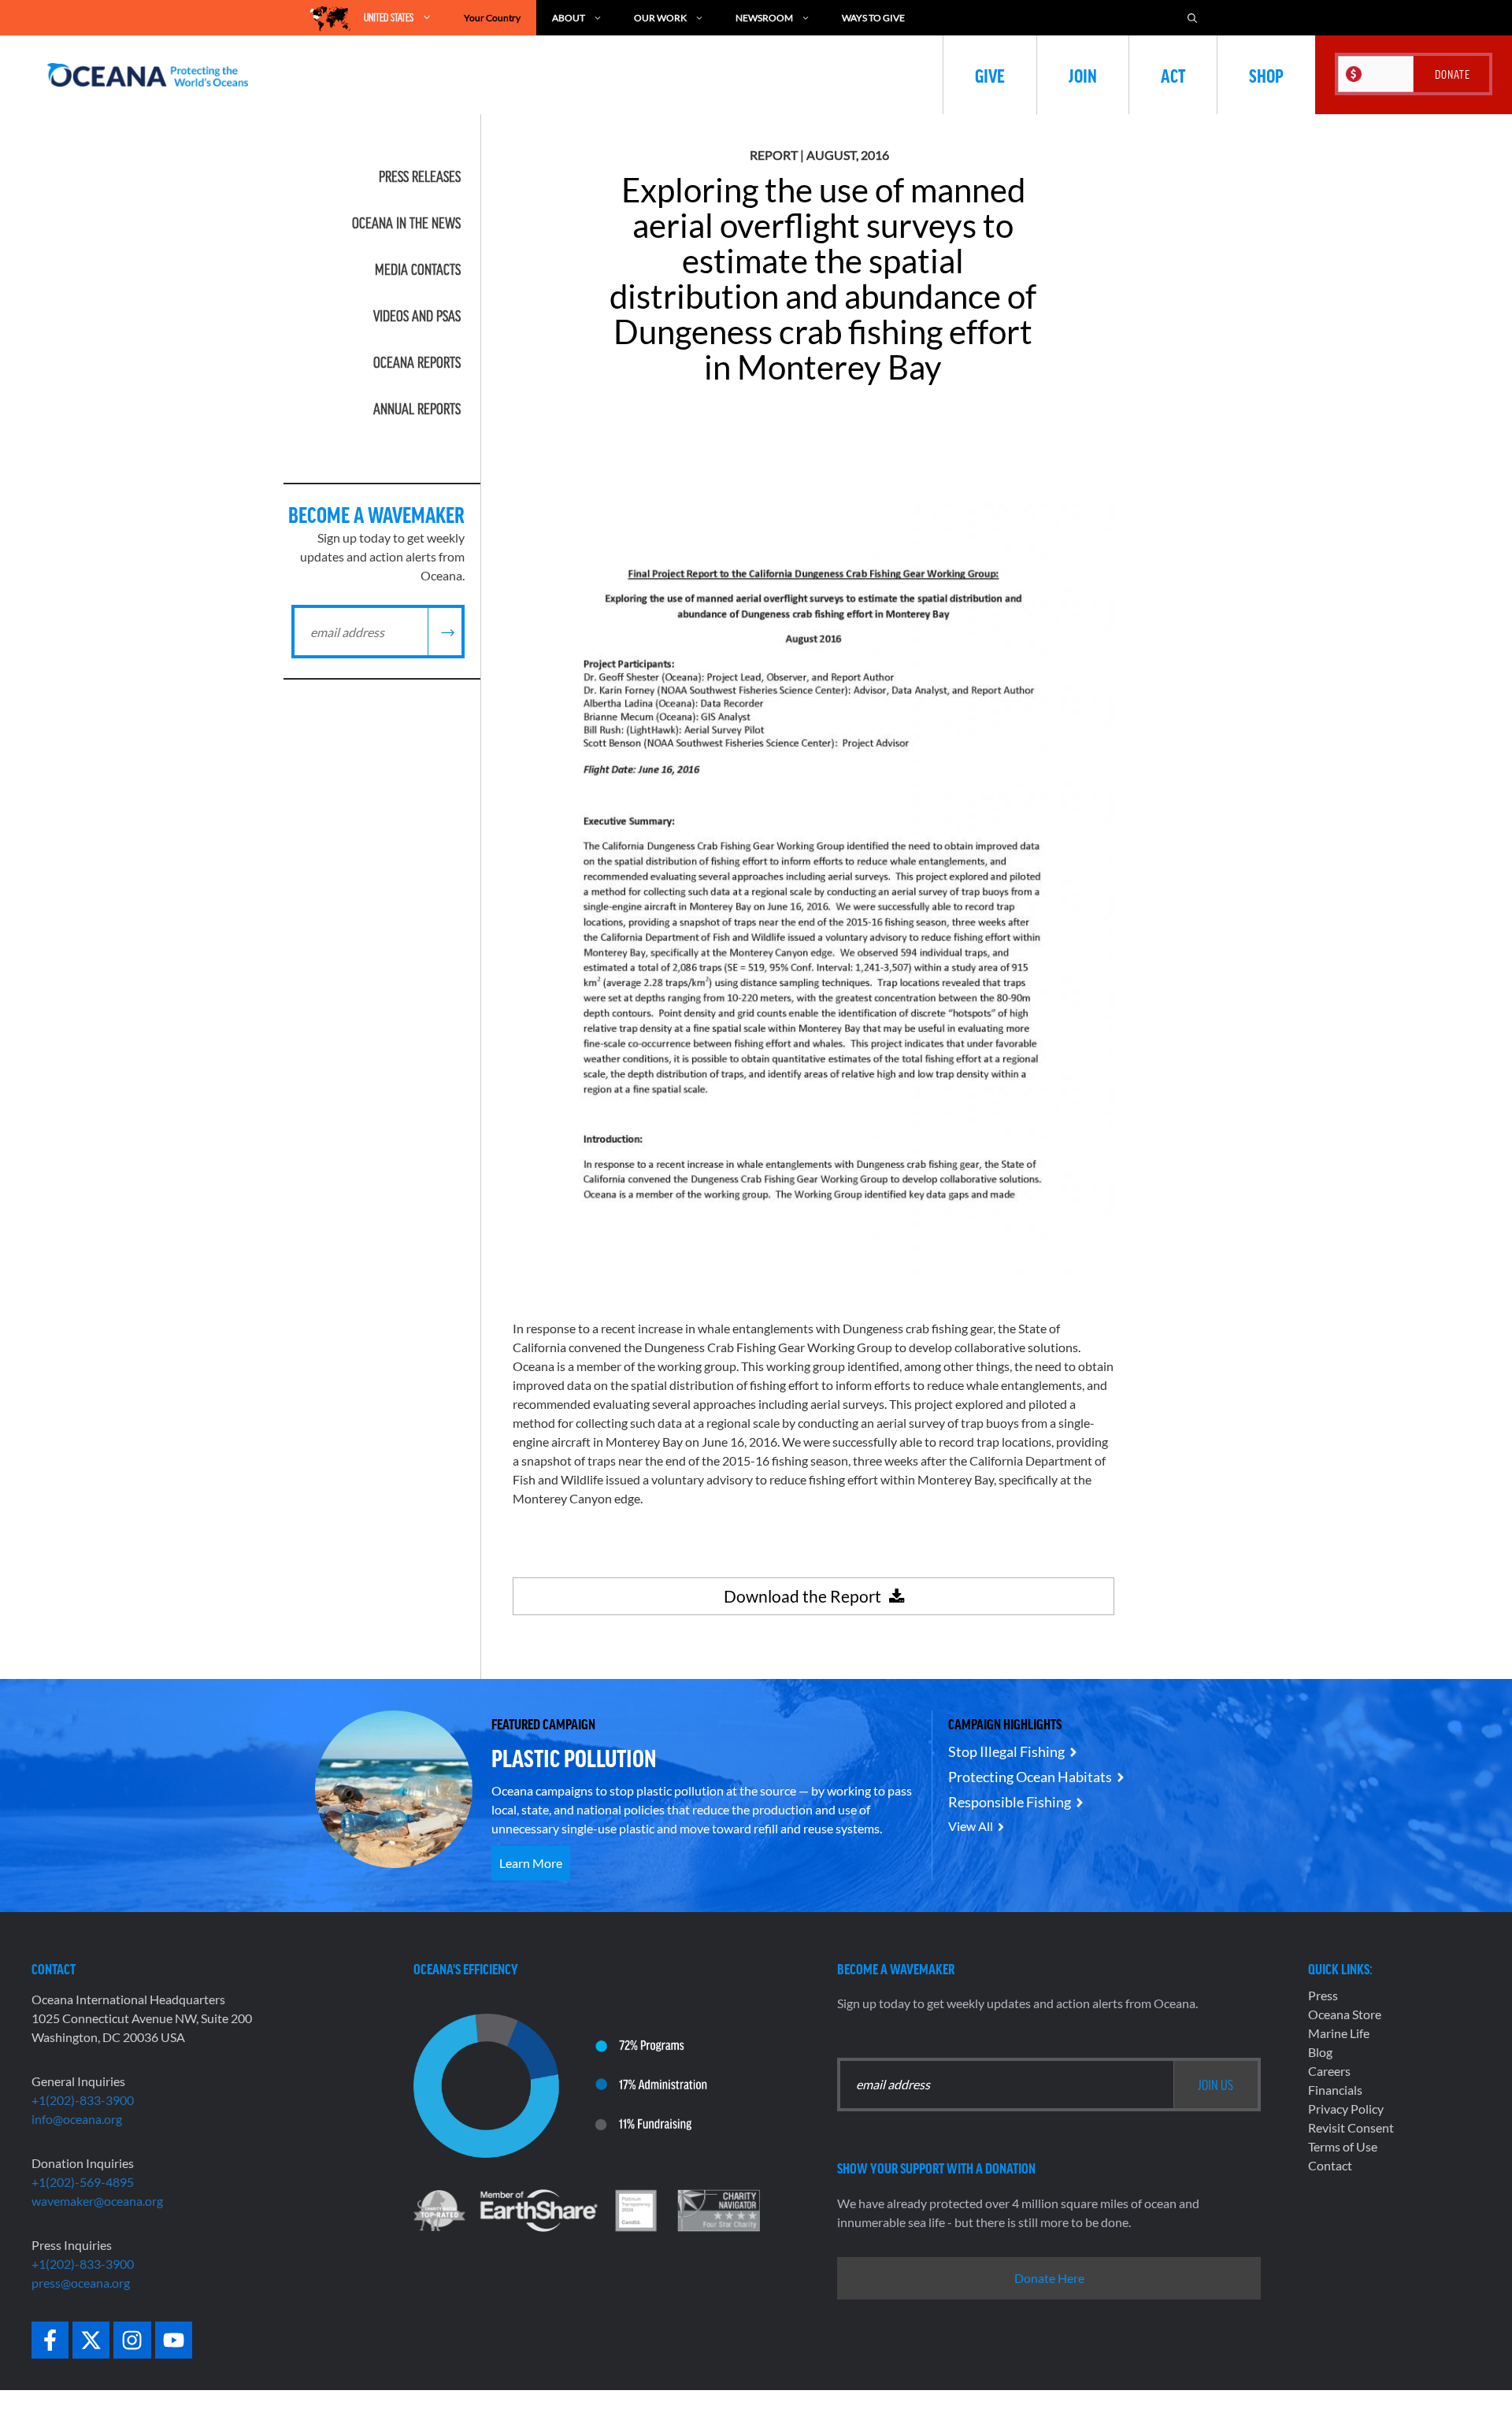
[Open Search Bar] (1192, 18)
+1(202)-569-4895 (83, 2182)
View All (971, 1826)
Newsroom (764, 18)
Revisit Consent (1351, 2127)
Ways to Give (873, 18)
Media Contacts (418, 269)
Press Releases (420, 176)
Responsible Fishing (1010, 1802)
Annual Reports (417, 409)
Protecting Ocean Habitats (1030, 1777)
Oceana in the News (406, 223)
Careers (1329, 2071)
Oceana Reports (417, 362)
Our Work (660, 18)
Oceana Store (1345, 2014)
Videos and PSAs (417, 316)
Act (1173, 75)
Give (990, 75)
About (569, 18)
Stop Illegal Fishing (1006, 1751)
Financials (1335, 2090)
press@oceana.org (81, 2283)
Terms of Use (1343, 2146)
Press (1323, 1995)
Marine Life (1339, 2033)
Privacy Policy (1346, 2109)
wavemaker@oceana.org (97, 2201)
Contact (1330, 2165)
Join (1083, 75)
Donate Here (1049, 2278)
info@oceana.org (77, 2119)
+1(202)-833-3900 (83, 2100)
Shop (1266, 75)
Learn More (531, 1863)
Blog (1320, 2052)
